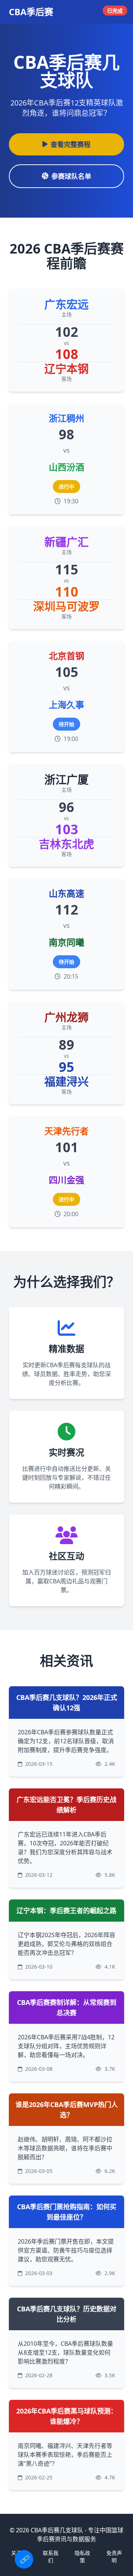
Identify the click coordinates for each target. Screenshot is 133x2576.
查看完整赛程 (71, 144)
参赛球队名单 (71, 176)
